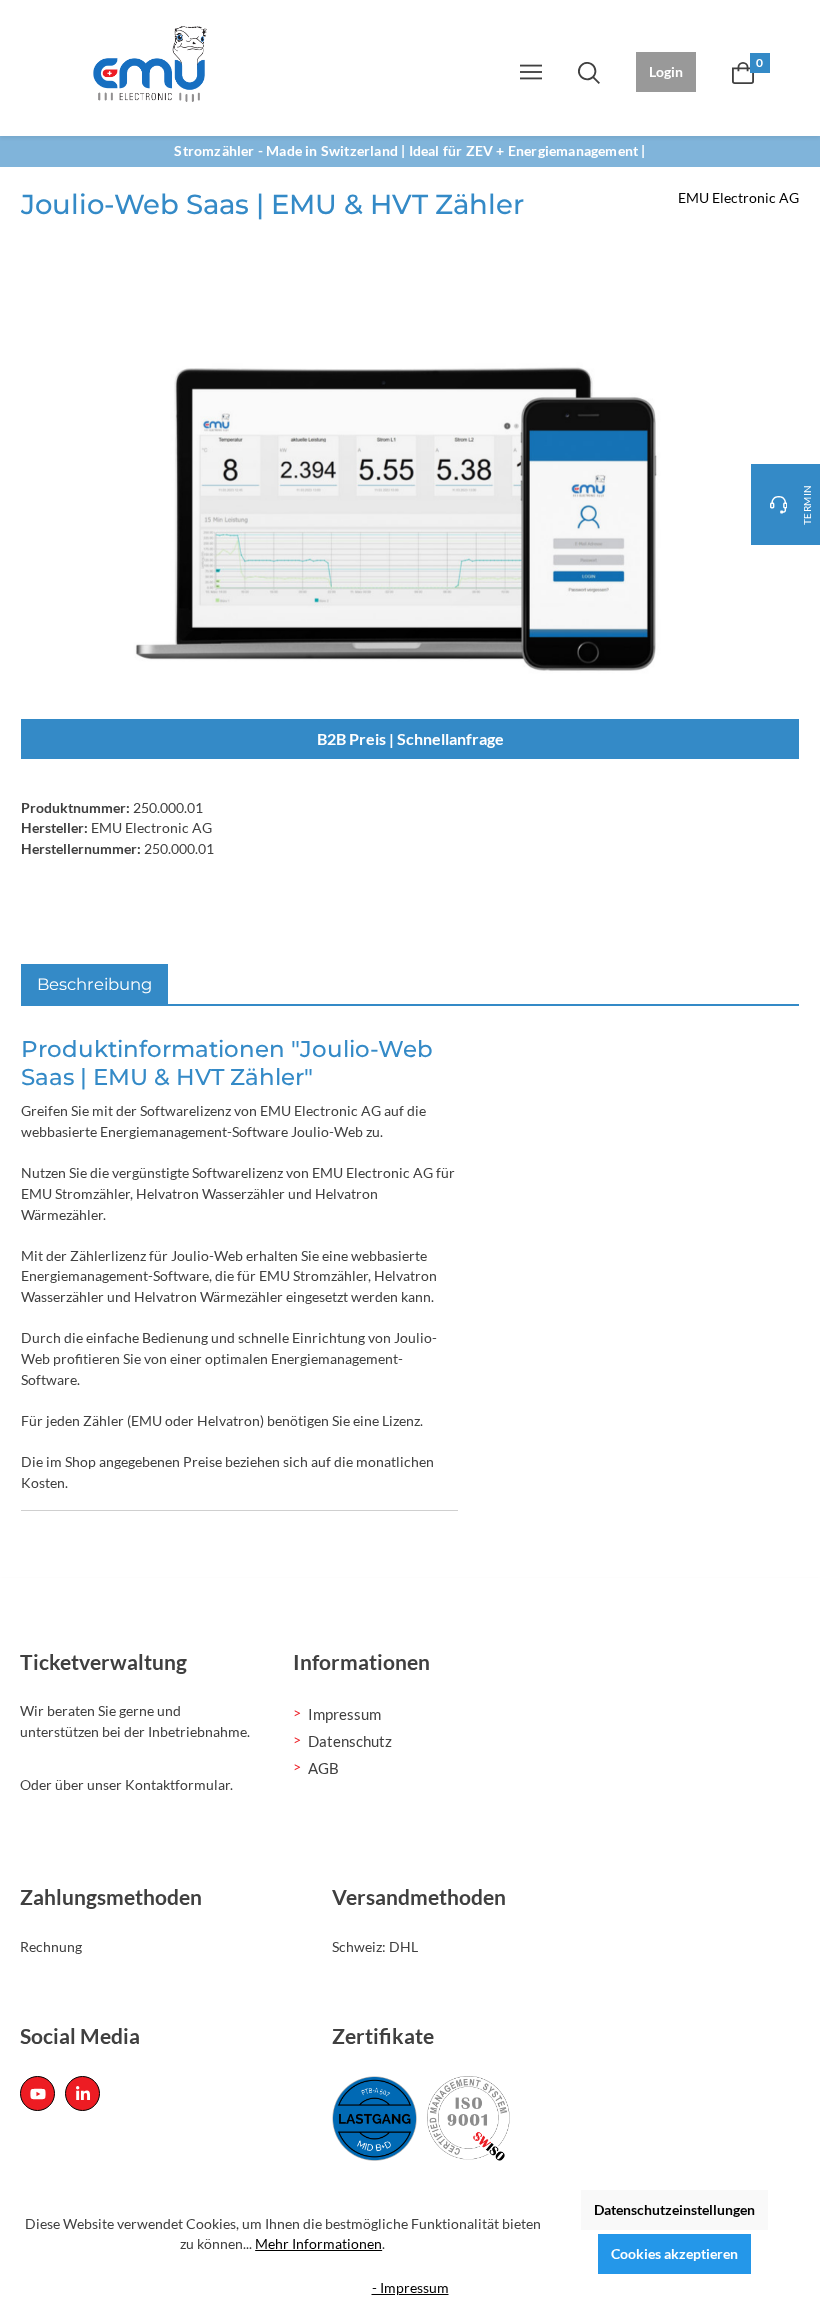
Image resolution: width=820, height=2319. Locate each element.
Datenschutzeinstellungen (674, 2209)
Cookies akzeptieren (674, 2253)
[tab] (94, 984)
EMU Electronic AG (738, 197)
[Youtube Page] (37, 2093)
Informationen (361, 1662)
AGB (323, 1768)
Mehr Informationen (318, 2243)
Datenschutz (350, 1741)
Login (666, 71)
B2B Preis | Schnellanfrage (410, 738)
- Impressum (410, 2287)
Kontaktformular (177, 1784)
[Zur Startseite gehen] (150, 64)
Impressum (344, 1714)
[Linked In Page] (82, 2093)
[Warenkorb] (743, 72)
